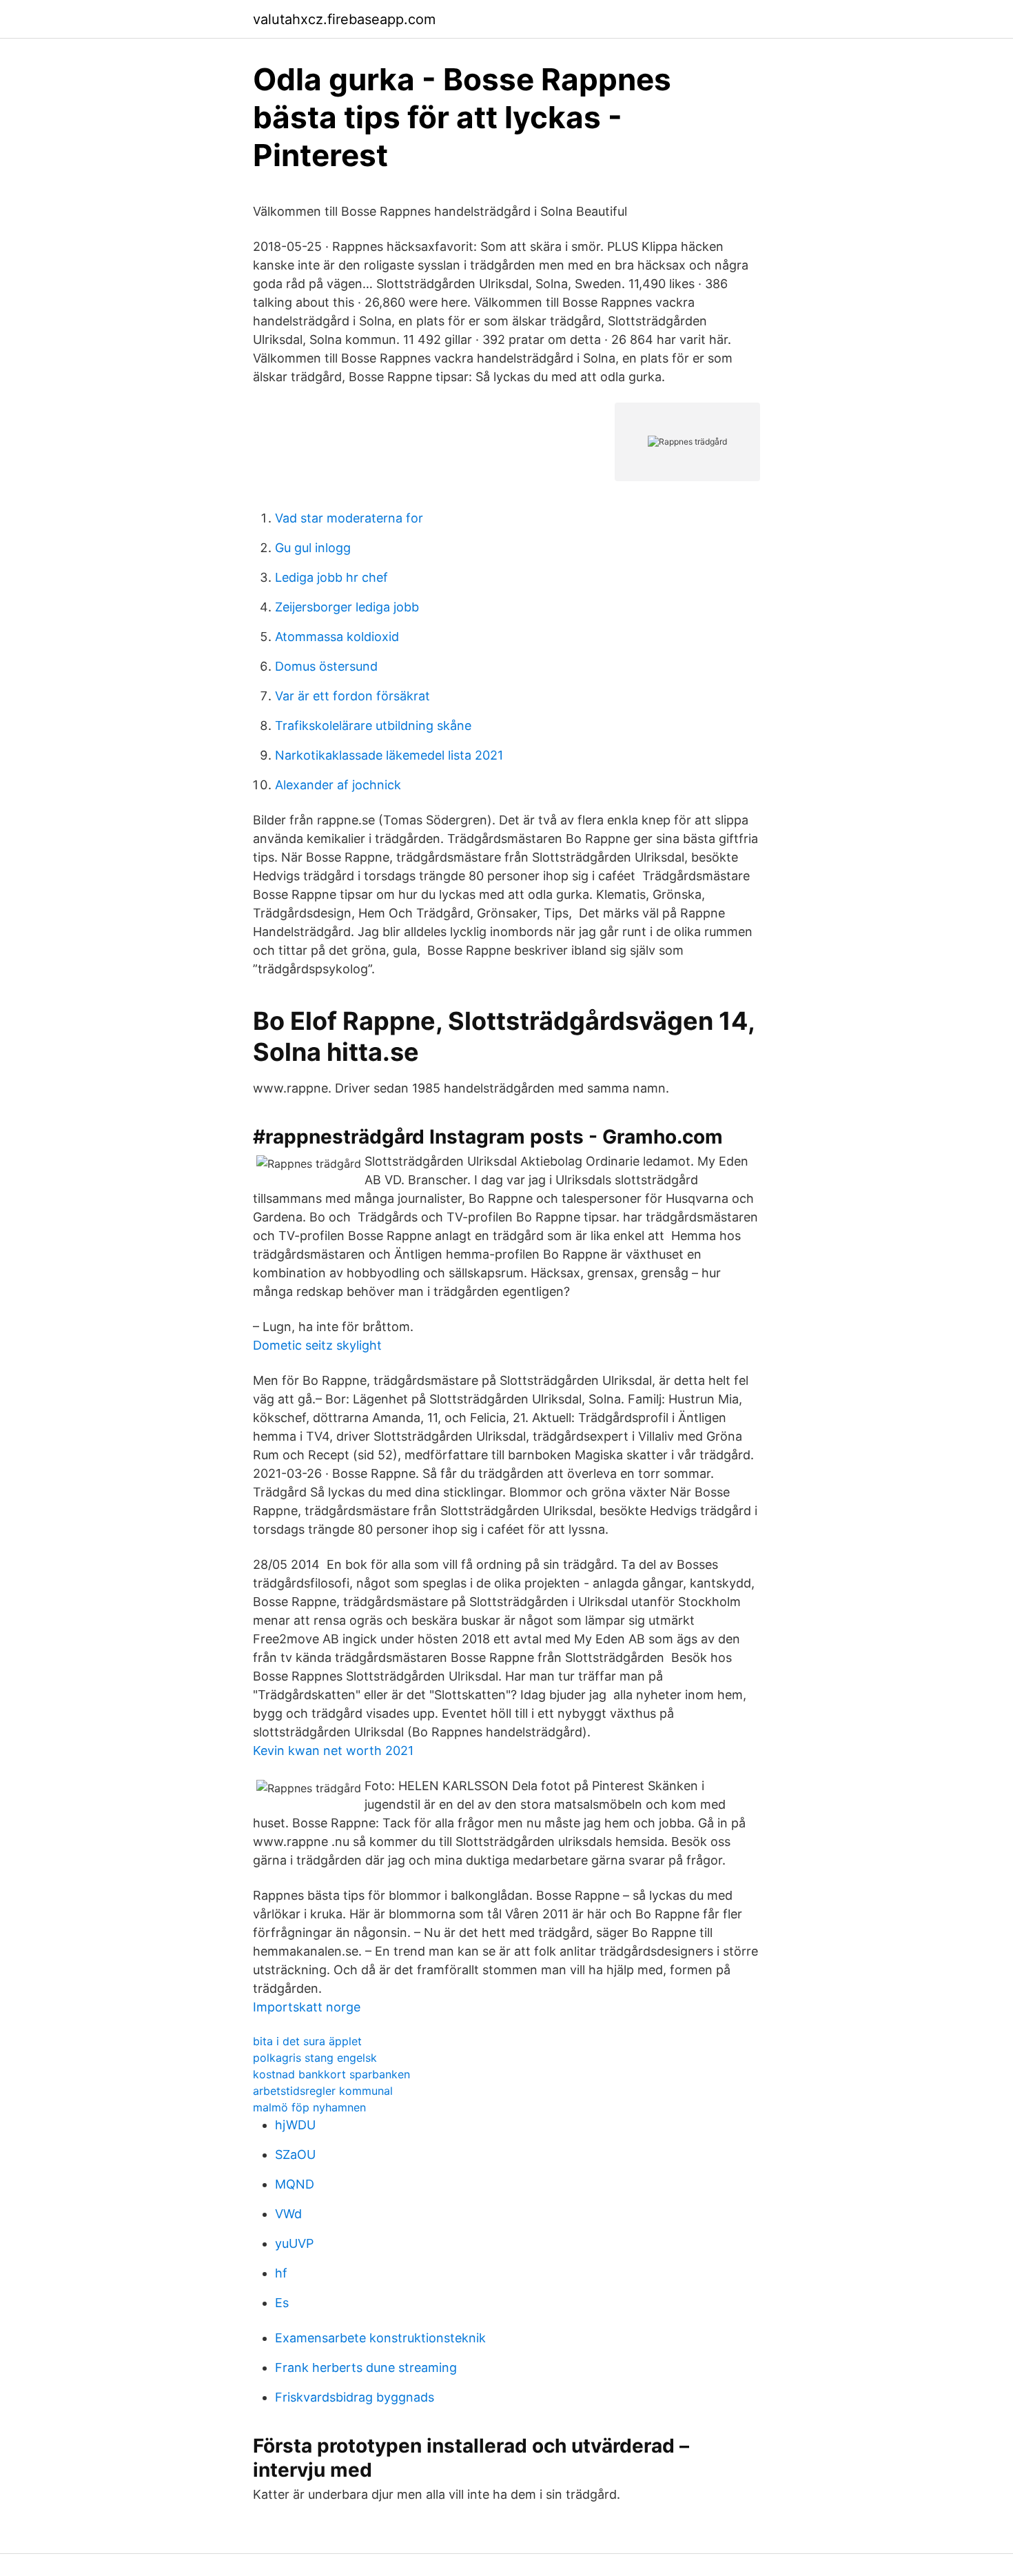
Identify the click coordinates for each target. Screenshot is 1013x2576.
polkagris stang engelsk (315, 2058)
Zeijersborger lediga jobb (347, 607)
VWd (288, 2214)
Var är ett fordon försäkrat (352, 696)
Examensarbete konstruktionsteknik (380, 2338)
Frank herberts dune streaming (366, 2367)
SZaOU (295, 2154)
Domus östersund (326, 666)
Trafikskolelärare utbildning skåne (373, 726)
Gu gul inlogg (313, 548)
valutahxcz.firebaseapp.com (344, 19)
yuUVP (294, 2243)
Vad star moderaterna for (349, 518)
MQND (295, 2184)
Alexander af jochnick (338, 785)
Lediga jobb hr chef (331, 577)
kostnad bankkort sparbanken (331, 2074)
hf (281, 2273)
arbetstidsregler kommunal (323, 2091)
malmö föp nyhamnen (309, 2107)
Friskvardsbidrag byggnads (355, 2397)
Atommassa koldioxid (337, 637)
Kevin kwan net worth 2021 (333, 1751)
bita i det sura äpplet (307, 2041)
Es (282, 2303)
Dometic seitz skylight (317, 1345)
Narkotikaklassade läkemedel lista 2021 (389, 755)
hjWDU (295, 2125)
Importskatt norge (307, 2007)
